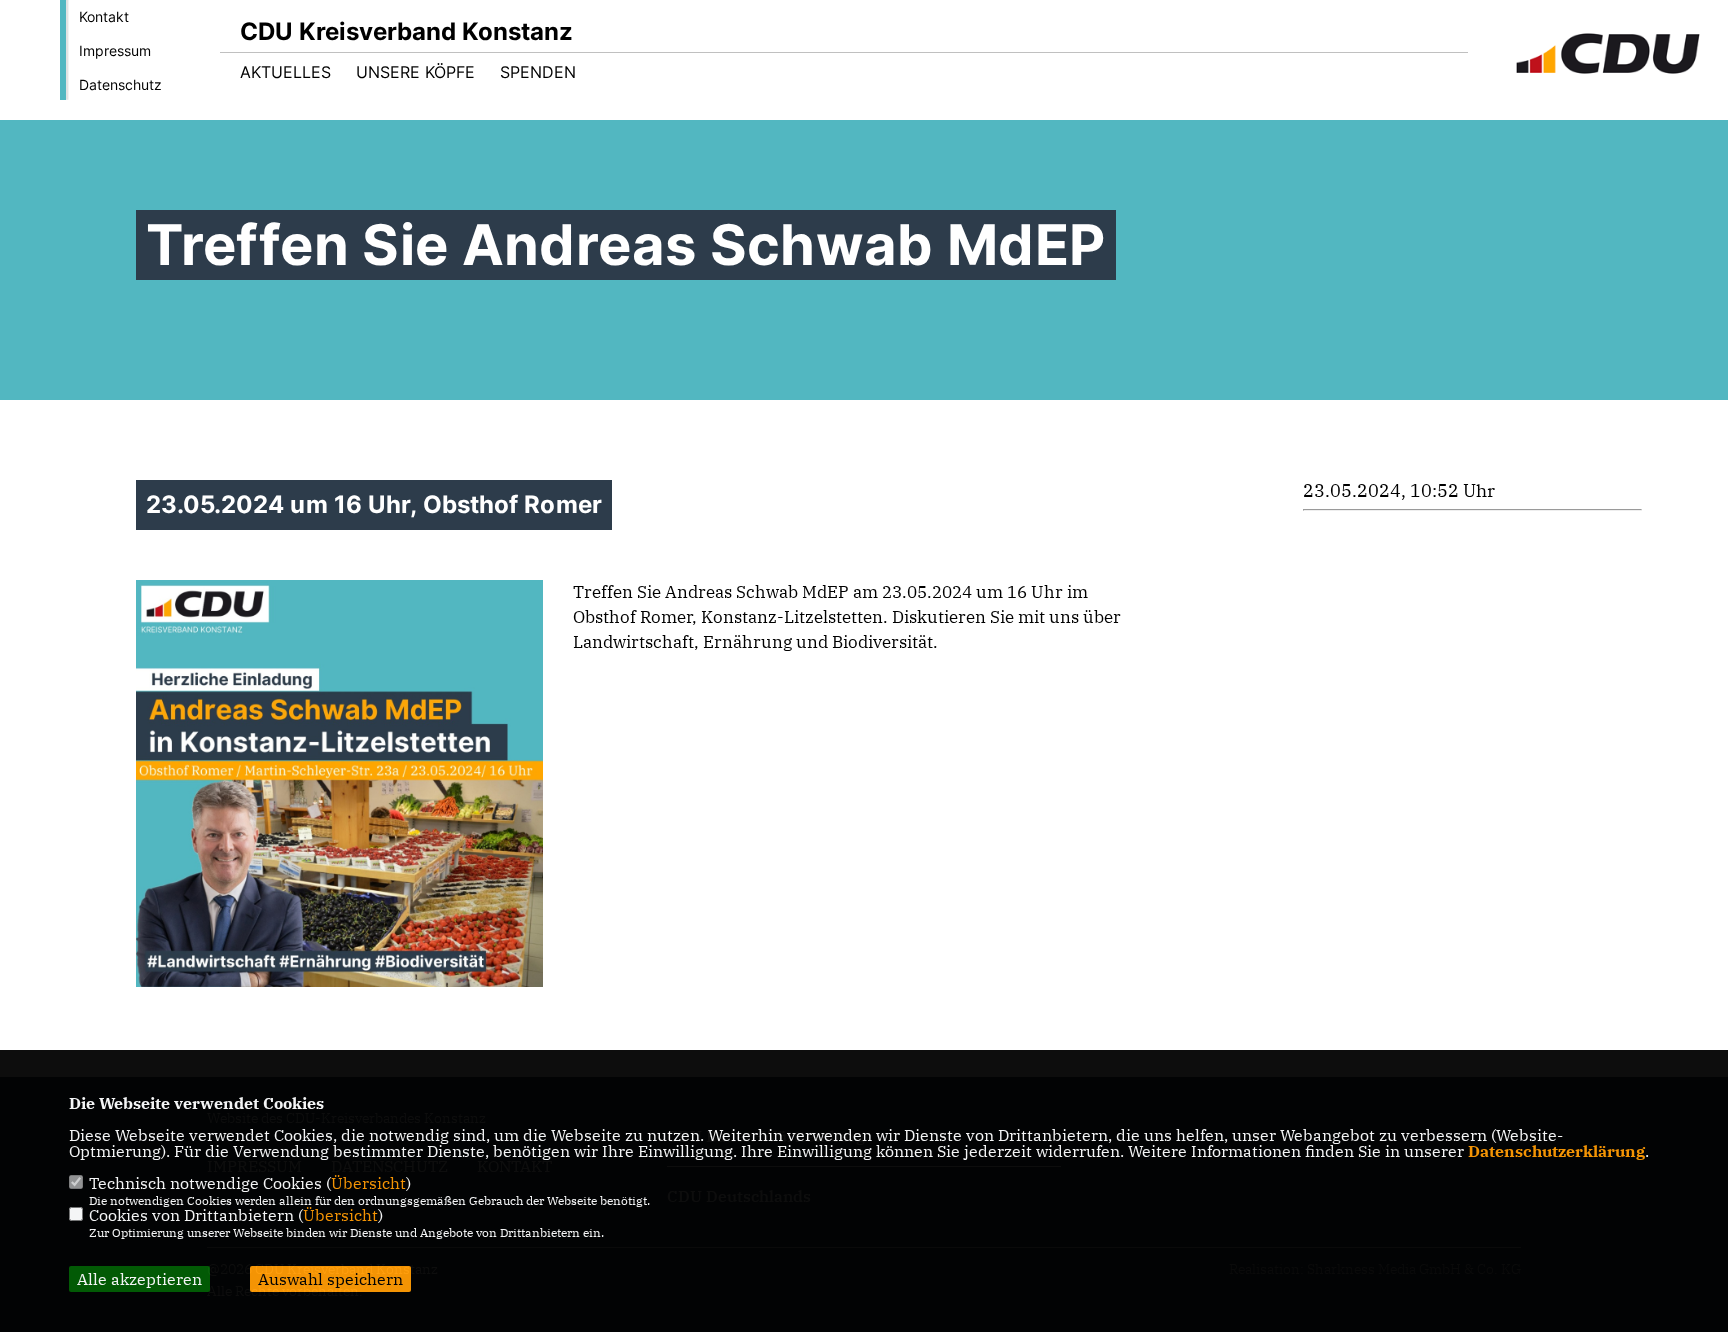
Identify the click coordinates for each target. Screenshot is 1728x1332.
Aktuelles (285, 72)
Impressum (115, 50)
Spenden (538, 72)
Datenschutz (120, 84)
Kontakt (104, 16)
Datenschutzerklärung (1556, 1151)
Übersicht (368, 1183)
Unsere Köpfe (415, 72)
